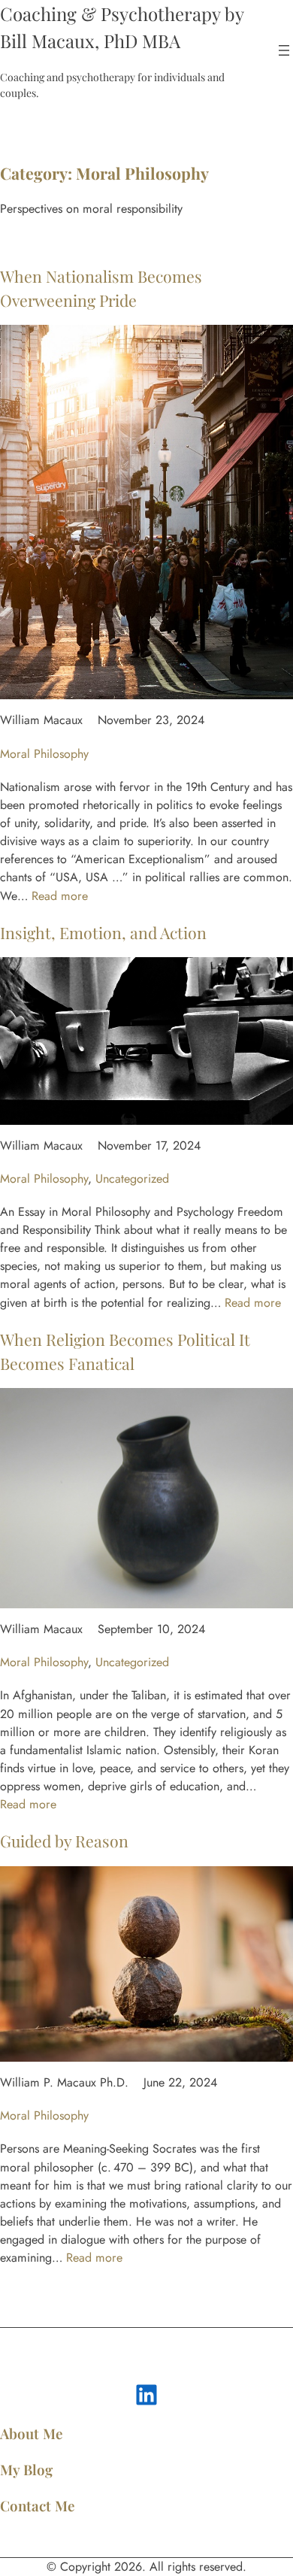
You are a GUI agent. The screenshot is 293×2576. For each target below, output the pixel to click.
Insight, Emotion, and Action (103, 932)
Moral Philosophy (44, 754)
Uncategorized (132, 1179)
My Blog (26, 2470)
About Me (32, 2434)
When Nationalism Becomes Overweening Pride (101, 288)
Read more (60, 896)
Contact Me (38, 2506)
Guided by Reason (64, 1841)
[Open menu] (284, 50)
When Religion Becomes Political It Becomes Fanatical (125, 1351)
